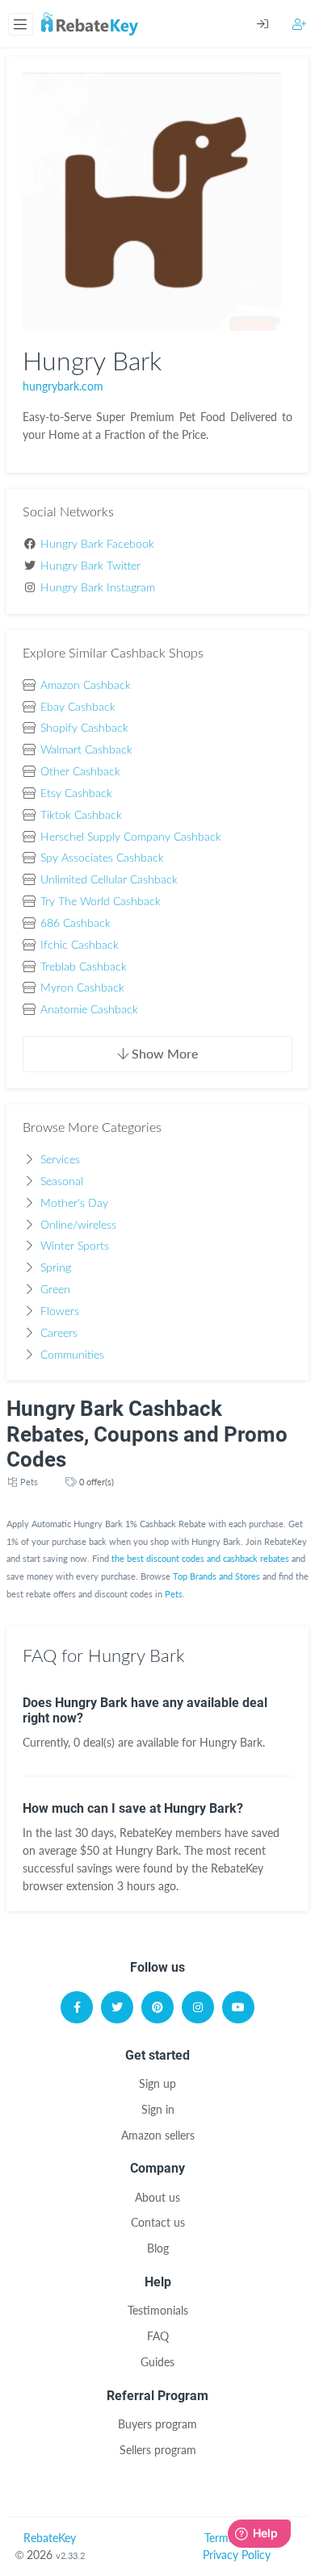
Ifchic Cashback (80, 946)
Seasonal (62, 1182)
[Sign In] (275, 24)
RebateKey (50, 2538)
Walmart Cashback (86, 750)
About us (157, 2197)
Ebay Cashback (78, 708)
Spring (56, 1268)
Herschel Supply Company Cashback (131, 837)
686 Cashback (76, 924)
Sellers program (158, 2450)
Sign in (158, 2109)
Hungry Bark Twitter (90, 566)
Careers (59, 1334)
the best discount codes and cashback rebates (200, 1558)
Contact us (158, 2222)
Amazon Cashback (86, 686)
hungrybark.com (63, 386)
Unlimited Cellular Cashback (109, 880)
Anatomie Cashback (89, 1010)
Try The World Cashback (101, 902)
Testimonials (158, 2310)
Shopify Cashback (84, 729)
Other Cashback (80, 772)
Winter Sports (75, 1246)
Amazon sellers (158, 2135)
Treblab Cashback (84, 967)
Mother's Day (74, 1204)
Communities (72, 1355)
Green (55, 1290)
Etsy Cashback (76, 794)
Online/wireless (78, 1225)
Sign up (157, 2083)
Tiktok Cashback (81, 816)
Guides (157, 2362)
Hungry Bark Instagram (98, 588)
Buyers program (157, 2424)
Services (60, 1160)
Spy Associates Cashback (102, 858)
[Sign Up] (300, 24)
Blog (158, 2248)
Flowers (60, 1312)
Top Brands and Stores (216, 1576)
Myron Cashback (82, 988)
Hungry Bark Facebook (97, 545)
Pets (29, 1482)
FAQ (158, 2336)
